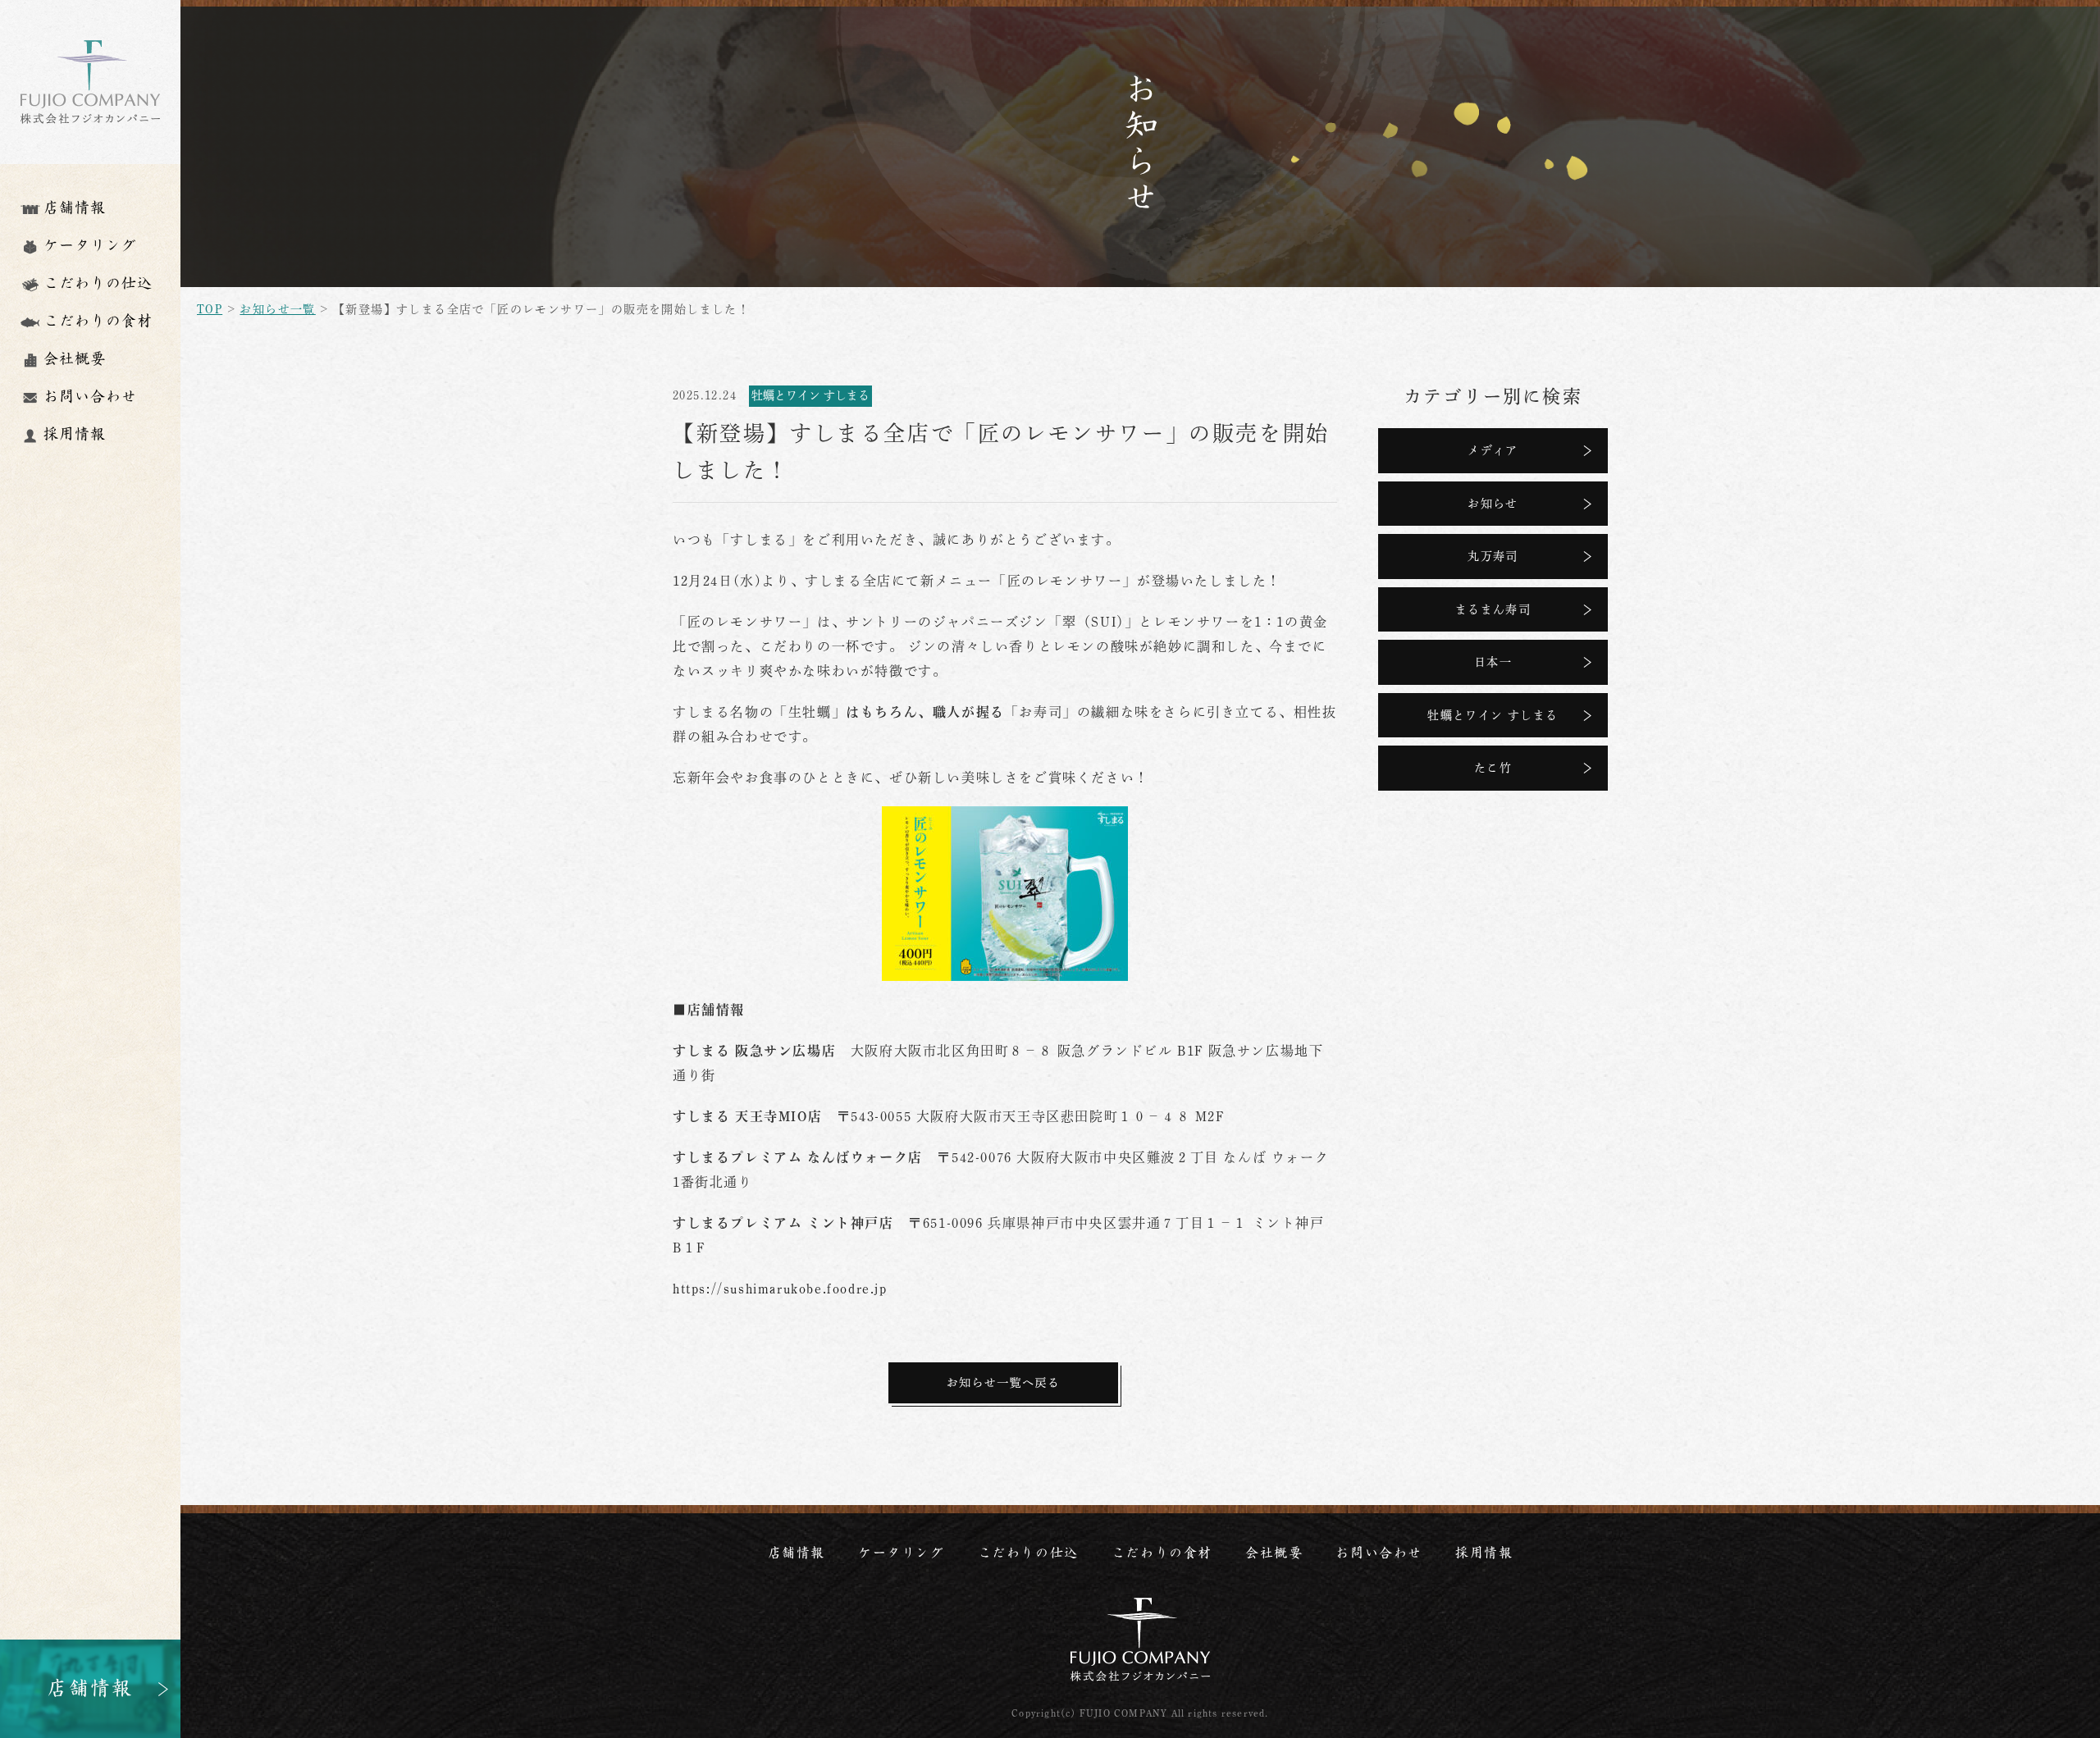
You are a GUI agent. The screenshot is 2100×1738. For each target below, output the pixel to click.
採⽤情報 (1484, 1553)
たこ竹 (1493, 768)
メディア (1493, 450)
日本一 (1493, 662)
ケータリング (902, 1553)
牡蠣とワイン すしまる (1493, 715)
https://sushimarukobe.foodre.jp (780, 1289)
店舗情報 (797, 1553)
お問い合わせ (1379, 1553)
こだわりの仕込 (1028, 1553)
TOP (210, 309)
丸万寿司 (1493, 556)
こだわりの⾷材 (1162, 1553)
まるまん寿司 (1493, 609)
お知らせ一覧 (277, 309)
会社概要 (1274, 1553)
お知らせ (1493, 504)
